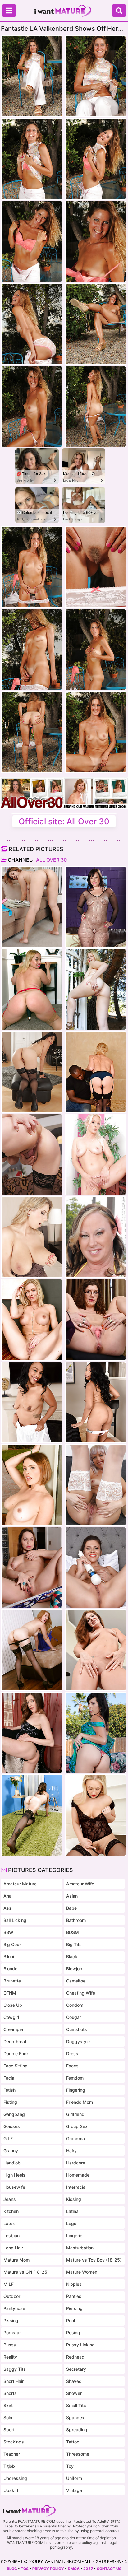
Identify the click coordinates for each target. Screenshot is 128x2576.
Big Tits (74, 1944)
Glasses (12, 2126)
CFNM (10, 1993)
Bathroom (76, 1920)
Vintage (74, 2490)
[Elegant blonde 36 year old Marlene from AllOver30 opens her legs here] (96, 1154)
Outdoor (12, 2296)
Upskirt (11, 2490)
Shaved (74, 2381)
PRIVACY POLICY (48, 2569)
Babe (71, 1908)
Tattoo (73, 2442)
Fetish (9, 2090)
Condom (75, 2005)
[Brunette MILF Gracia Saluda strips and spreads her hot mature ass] (32, 1072)
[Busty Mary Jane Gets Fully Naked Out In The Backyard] (96, 1237)
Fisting (10, 2102)
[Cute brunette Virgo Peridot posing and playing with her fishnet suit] (96, 907)
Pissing (11, 2320)
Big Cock (13, 1944)
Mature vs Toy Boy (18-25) (94, 2260)
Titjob (9, 2466)
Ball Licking (15, 1920)
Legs (71, 2223)
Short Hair (14, 2381)
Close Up (13, 2005)
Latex (9, 2223)
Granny (11, 2151)
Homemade (78, 2175)
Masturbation (80, 2248)
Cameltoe (76, 1981)
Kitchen (11, 2211)
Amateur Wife (80, 1884)
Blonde (10, 1969)
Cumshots (77, 2029)
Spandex (75, 2418)
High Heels (14, 2175)
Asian (72, 1896)
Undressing (15, 2478)
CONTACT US (109, 2569)
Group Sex (77, 2126)
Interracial (76, 2187)
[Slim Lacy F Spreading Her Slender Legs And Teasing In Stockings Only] (32, 1650)
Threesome (78, 2454)
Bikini (9, 1956)
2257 (88, 2569)
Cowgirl (11, 2017)
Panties (74, 2296)
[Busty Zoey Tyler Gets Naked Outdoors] (96, 989)
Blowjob (74, 1969)
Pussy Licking (80, 2345)
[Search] (119, 11)
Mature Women (82, 2272)
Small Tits (76, 2405)
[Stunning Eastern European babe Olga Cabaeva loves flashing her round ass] (32, 1567)
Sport (9, 2430)
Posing (73, 2333)
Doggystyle (78, 2041)
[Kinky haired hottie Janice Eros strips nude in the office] (96, 1320)
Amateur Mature (20, 1884)
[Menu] (9, 11)
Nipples (74, 2284)
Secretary (76, 2369)
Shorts (10, 2393)
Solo (8, 2418)
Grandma (75, 2138)
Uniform (74, 2478)
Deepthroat (15, 2041)
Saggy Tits (15, 2369)
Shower (74, 2393)
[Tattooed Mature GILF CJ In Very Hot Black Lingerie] (32, 1815)
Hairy (71, 2151)
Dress (72, 2054)
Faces (72, 2066)
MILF (9, 2284)
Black (72, 1956)
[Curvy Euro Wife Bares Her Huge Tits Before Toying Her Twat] (32, 1237)
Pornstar (12, 2333)
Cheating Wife (81, 1993)
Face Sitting (16, 2066)
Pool (71, 2320)
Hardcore (76, 2163)
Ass (7, 1908)
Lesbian (11, 2236)
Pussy (10, 2345)
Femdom (75, 2078)
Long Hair (13, 2248)
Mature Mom (16, 2260)
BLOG (12, 2569)
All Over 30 (51, 860)
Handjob (12, 2163)
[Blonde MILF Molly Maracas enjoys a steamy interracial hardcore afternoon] (96, 1072)
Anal (8, 1896)
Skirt (8, 2405)
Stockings (14, 2442)
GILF (8, 2138)
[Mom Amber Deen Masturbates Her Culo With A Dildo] (96, 1815)
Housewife (14, 2187)
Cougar (74, 2017)
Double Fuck (16, 2054)
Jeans (10, 2199)
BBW (8, 1932)
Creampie (13, 2029)
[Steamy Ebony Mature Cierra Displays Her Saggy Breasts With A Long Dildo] (96, 1402)
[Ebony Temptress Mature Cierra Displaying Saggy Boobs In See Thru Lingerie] (32, 1402)
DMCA (74, 2569)
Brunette (12, 1981)
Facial (9, 2078)
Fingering (76, 2090)
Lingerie (74, 2236)
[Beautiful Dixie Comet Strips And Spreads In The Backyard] (96, 1733)
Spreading (77, 2430)
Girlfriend (75, 2114)
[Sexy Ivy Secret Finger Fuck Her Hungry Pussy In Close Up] (96, 1650)
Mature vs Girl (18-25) (26, 2272)
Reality (10, 2357)
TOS (25, 2569)
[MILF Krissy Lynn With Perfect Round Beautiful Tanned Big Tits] (32, 1485)
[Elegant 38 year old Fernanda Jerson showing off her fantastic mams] (32, 1154)
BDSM (73, 1932)
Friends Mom (80, 2102)
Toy (70, 2466)
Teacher (12, 2454)
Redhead (75, 2357)
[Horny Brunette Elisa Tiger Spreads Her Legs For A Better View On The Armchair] (32, 1733)
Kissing (74, 2199)
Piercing (74, 2308)
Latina (72, 2211)
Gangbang (14, 2114)
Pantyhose (14, 2308)
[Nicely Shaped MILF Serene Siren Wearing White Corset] (32, 1320)
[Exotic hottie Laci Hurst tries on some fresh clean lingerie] (32, 907)
